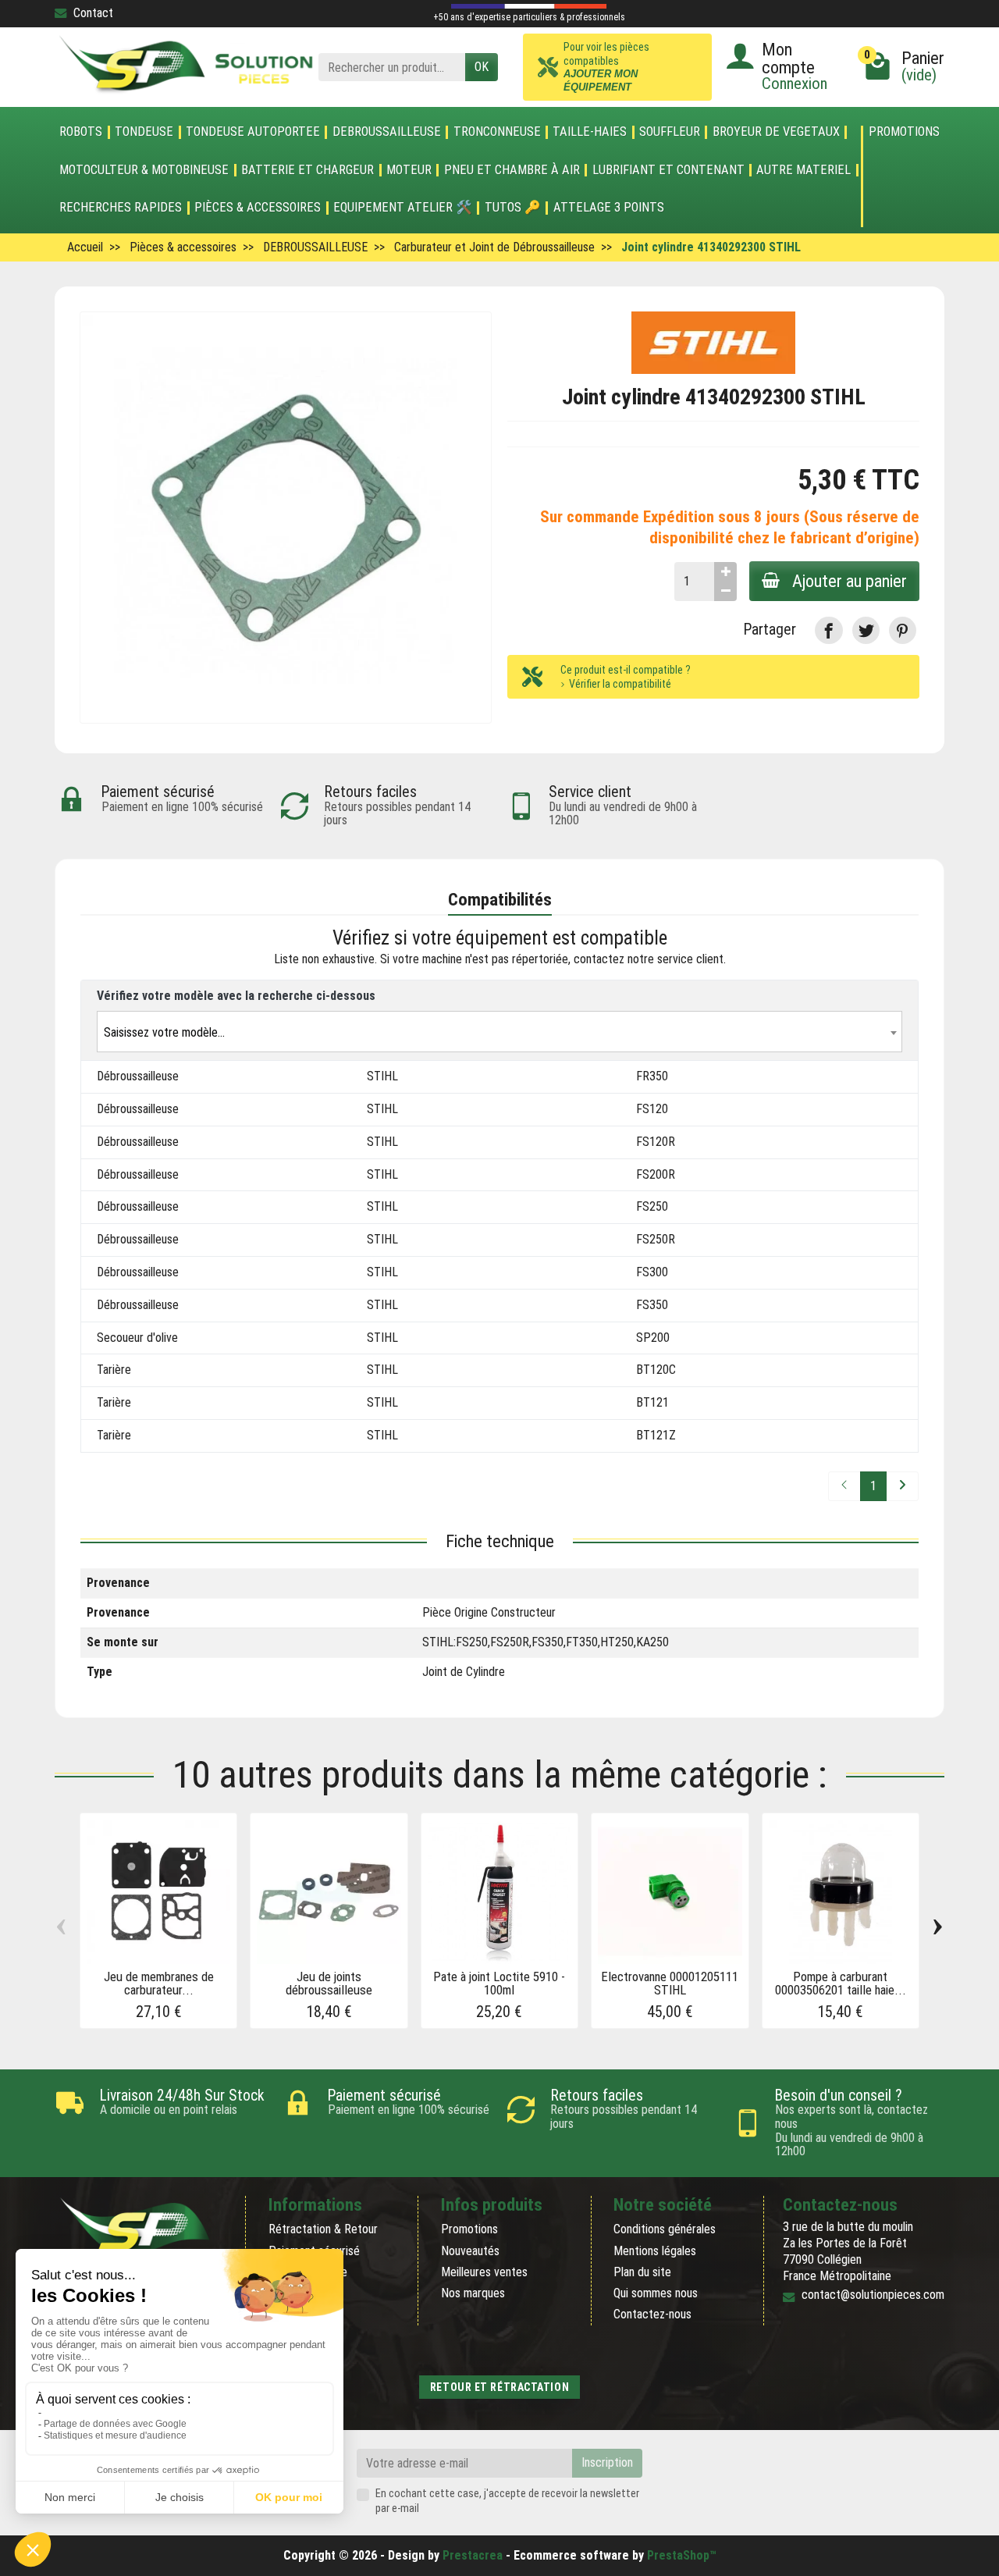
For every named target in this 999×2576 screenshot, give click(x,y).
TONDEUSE (144, 132)
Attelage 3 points (609, 208)
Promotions (904, 132)
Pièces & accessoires (258, 208)
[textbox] (499, 1032)
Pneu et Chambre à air (512, 170)
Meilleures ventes (484, 2272)
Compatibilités (500, 899)
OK (482, 67)
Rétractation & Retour (323, 2229)
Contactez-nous (652, 2314)
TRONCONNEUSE (497, 132)
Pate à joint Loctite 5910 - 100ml (499, 1983)
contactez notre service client (649, 959)
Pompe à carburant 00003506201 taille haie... (841, 1983)
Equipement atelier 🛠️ (403, 208)
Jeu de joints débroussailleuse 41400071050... (329, 1990)
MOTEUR (409, 170)
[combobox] (499, 1032)
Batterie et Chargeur (308, 170)
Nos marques (473, 2293)
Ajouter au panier (850, 581)
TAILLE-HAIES (590, 132)
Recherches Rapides (121, 208)
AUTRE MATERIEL (803, 170)
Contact (93, 13)
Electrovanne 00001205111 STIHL (670, 1983)
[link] (828, 630)
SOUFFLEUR (670, 132)
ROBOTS (81, 132)
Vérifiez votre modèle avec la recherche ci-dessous (236, 996)
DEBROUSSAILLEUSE (387, 132)
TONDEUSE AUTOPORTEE (253, 132)
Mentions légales (655, 2251)
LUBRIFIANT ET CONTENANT (668, 170)
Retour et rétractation (499, 2387)
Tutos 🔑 (513, 208)
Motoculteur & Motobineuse (144, 170)
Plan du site (642, 2272)
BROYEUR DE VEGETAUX (776, 132)
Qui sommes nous (656, 2293)
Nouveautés (470, 2251)
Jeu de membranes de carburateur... (159, 1983)
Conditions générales (665, 2229)
